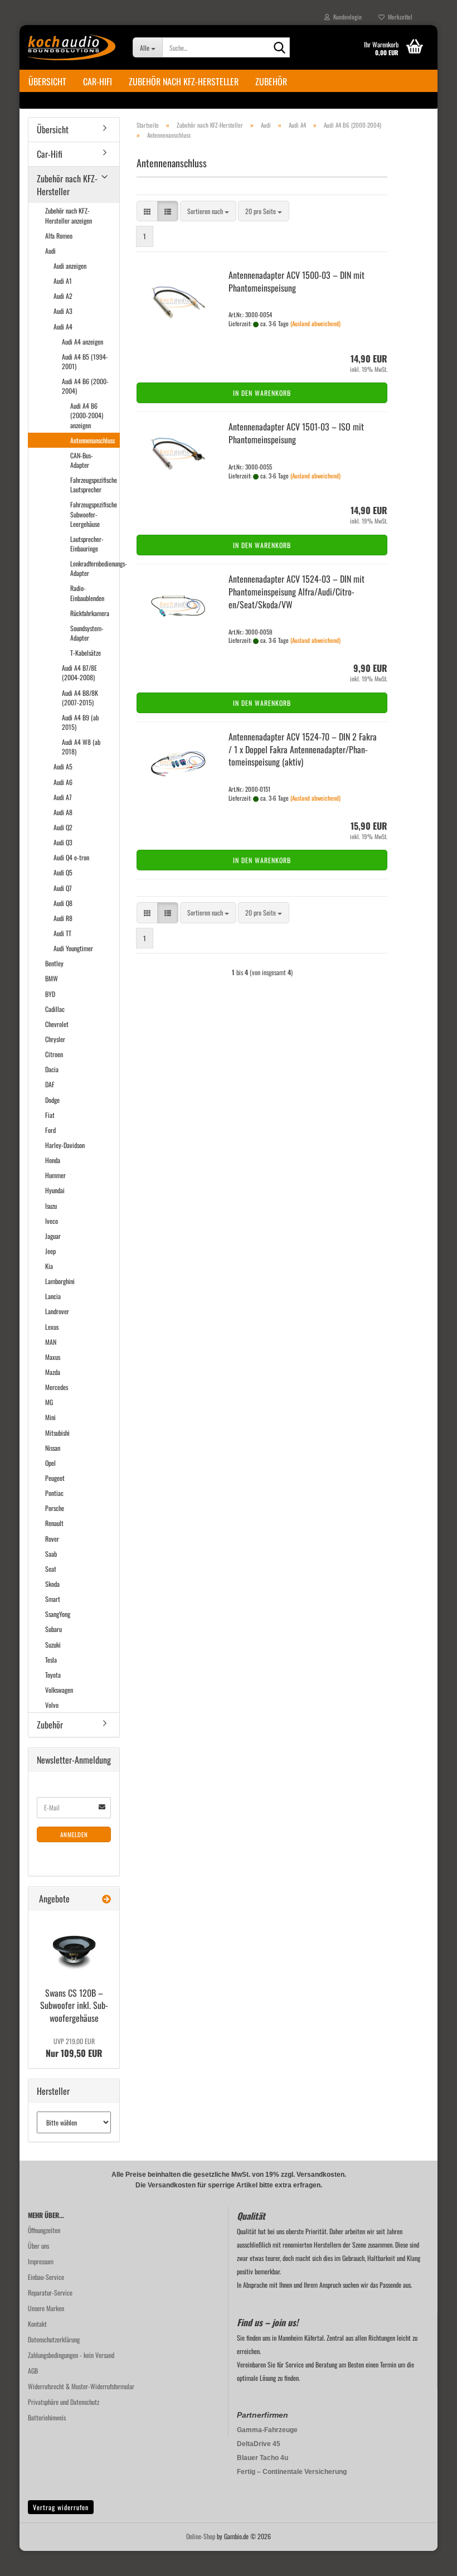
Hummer (55, 1175)
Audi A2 (63, 296)
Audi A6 (63, 782)
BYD (50, 994)
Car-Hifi (98, 81)
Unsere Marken (46, 2308)
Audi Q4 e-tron (71, 857)
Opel (50, 1463)
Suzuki (53, 1645)
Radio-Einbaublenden (87, 593)
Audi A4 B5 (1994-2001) (85, 361)
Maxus (53, 1357)
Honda (53, 1160)
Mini (50, 1417)
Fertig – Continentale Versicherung (292, 2472)
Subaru (54, 1629)
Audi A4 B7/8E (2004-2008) (79, 672)
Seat (51, 1569)
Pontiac (54, 1493)
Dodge (52, 1100)
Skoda (52, 1584)
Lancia (53, 1296)
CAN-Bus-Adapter (82, 460)
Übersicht (47, 81)
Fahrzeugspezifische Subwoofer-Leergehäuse (94, 514)
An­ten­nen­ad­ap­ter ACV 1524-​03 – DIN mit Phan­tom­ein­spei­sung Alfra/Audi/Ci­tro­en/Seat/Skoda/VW (296, 592)
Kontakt (37, 2324)
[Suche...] (279, 48)
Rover (52, 1539)
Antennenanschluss (93, 440)
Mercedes (57, 1387)
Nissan (53, 1448)
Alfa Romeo (59, 236)
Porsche (55, 1508)
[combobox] (208, 211)
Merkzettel (398, 17)
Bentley (54, 963)
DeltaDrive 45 (259, 2444)
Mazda (53, 1372)
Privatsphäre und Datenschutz (64, 2402)
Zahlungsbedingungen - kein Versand (71, 2355)
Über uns (38, 2246)
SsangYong (58, 1614)
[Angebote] (106, 1899)
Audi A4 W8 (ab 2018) (81, 747)
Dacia (52, 1069)
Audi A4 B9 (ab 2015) (80, 722)
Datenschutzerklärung (54, 2339)
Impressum (41, 2261)
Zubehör (271, 81)
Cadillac (55, 1009)
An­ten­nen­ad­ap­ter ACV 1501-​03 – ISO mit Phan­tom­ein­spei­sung (296, 433)
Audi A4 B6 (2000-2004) (85, 386)
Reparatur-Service (50, 2292)
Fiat (50, 1115)
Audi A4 (63, 326)
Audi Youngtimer (73, 948)
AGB (33, 2371)
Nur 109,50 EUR (74, 2048)
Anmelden (74, 1834)
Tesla (51, 1660)
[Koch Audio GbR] (72, 47)
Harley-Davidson (65, 1145)
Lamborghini (60, 1281)
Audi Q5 (63, 872)
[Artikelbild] (74, 1947)
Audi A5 (63, 766)
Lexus (52, 1327)
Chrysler (55, 1039)
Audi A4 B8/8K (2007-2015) (80, 698)
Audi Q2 (63, 827)
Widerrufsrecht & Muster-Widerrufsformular (81, 2386)
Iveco (52, 1221)
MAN (51, 1342)
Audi (50, 251)
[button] (147, 211)
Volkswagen (59, 1690)
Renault (54, 1523)
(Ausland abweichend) (315, 323)
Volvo (52, 1705)
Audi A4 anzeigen (82, 342)
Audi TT (62, 933)
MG (49, 1402)
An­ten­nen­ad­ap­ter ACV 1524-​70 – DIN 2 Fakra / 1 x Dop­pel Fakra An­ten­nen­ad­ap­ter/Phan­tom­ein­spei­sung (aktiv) (303, 749)
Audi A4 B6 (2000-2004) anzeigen (87, 415)
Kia (49, 1266)
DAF (50, 1084)
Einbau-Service (46, 2277)
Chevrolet (57, 1024)
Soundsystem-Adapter (87, 633)
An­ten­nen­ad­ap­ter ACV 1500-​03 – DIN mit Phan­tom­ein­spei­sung (296, 281)
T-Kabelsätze (86, 653)
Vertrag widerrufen (61, 2507)
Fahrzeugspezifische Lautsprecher (94, 485)
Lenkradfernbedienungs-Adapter (95, 568)
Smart (53, 1599)
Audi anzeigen (70, 266)
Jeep (50, 1251)
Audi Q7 (63, 888)
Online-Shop (201, 2536)
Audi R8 (63, 918)
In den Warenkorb (262, 393)
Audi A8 (63, 812)
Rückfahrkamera (90, 613)
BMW (52, 978)
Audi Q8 (63, 903)
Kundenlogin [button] (346, 17)
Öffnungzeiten (44, 2230)
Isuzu (51, 1206)
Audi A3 (63, 311)
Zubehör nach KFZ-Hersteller (184, 81)
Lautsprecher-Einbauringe (87, 544)
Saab (51, 1554)
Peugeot (55, 1478)
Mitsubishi (57, 1433)
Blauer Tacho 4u (262, 2458)
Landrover (57, 1311)
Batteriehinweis (47, 2417)
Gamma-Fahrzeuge (267, 2430)
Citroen (54, 1054)
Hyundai (55, 1190)
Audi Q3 (63, 842)
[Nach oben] (426, 2559)
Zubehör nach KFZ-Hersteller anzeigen (69, 215)
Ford (50, 1130)
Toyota (53, 1675)
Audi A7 (63, 797)
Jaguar (53, 1236)
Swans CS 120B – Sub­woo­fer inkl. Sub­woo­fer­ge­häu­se (74, 2006)
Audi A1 (63, 281)
